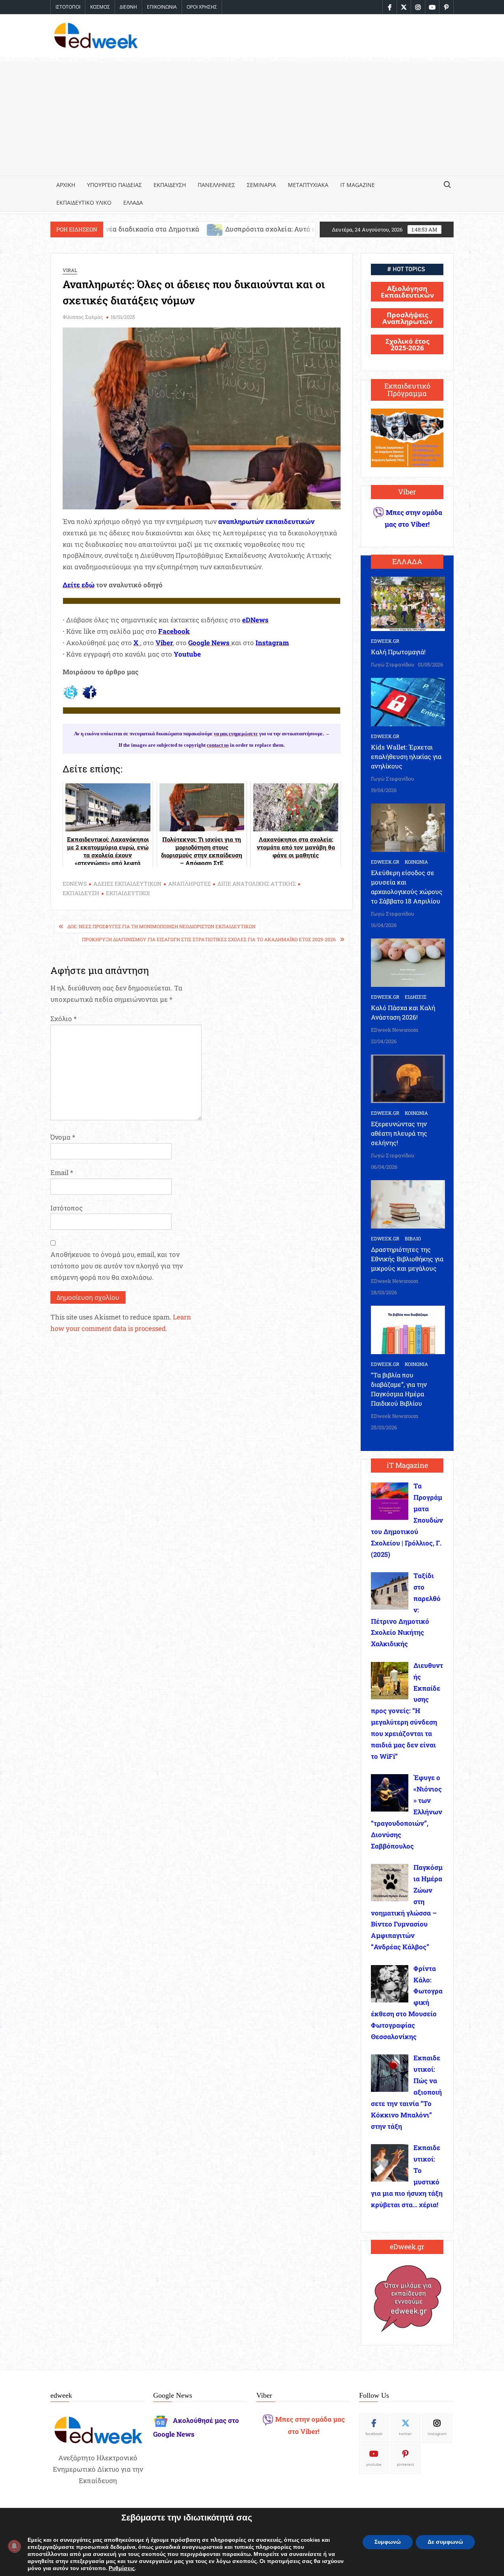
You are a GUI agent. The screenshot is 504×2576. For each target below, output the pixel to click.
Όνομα (63, 1137)
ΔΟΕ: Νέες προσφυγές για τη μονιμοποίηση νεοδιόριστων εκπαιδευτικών (161, 926)
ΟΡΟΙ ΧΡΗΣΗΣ (202, 7)
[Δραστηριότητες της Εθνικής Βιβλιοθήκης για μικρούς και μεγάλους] (408, 1204)
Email (62, 1172)
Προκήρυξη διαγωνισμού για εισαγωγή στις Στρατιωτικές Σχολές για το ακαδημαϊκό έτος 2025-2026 (209, 939)
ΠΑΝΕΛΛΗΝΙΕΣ (216, 185)
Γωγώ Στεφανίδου (393, 664)
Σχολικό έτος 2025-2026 (407, 344)
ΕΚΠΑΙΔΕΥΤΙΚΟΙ (128, 893)
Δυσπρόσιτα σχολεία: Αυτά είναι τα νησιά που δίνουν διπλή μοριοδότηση (227, 229)
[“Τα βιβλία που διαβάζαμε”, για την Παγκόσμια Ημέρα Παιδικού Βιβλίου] (408, 1329)
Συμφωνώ (388, 2542)
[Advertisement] (252, 117)
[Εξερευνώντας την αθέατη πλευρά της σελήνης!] (408, 1078)
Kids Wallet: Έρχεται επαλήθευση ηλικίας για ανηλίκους (406, 756)
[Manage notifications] (14, 2546)
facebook (374, 2434)
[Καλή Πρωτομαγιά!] (408, 603)
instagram (437, 2434)
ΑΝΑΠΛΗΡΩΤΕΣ (189, 884)
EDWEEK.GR (385, 641)
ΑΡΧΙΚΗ (66, 185)
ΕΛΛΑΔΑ (133, 203)
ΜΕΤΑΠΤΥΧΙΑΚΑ (308, 185)
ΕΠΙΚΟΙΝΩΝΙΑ (162, 7)
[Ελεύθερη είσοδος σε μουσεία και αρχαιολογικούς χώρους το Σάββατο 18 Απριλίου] (408, 827)
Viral (70, 270)
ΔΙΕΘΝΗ (128, 7)
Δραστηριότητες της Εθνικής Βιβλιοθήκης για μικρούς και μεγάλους (407, 1259)
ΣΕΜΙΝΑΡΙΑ (261, 185)
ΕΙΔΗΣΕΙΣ (416, 997)
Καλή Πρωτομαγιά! (398, 652)
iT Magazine (358, 185)
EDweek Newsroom (395, 1030)
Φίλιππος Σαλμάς (83, 317)
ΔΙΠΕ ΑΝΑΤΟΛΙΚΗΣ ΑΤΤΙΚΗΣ (257, 884)
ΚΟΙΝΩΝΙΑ (416, 862)
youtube (374, 2464)
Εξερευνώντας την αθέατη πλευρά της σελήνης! (399, 1133)
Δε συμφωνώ (445, 2542)
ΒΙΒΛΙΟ (413, 1238)
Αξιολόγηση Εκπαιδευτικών (407, 292)
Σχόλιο (64, 1019)
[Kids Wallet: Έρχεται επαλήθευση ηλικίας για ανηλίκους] (408, 701)
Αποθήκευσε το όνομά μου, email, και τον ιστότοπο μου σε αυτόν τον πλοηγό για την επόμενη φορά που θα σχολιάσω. (117, 1266)
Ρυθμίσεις (122, 2569)
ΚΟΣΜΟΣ (100, 7)
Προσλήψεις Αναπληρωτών (407, 318)
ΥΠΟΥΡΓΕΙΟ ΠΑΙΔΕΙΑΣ (114, 185)
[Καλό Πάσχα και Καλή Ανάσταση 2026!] (408, 962)
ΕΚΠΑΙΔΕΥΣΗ (170, 185)
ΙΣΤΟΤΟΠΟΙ (68, 7)
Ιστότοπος (67, 1208)
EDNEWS (75, 884)
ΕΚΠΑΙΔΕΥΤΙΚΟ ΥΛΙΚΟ (84, 203)
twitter (405, 2434)
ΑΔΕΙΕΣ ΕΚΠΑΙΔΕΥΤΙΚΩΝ (127, 884)
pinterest (406, 2464)
